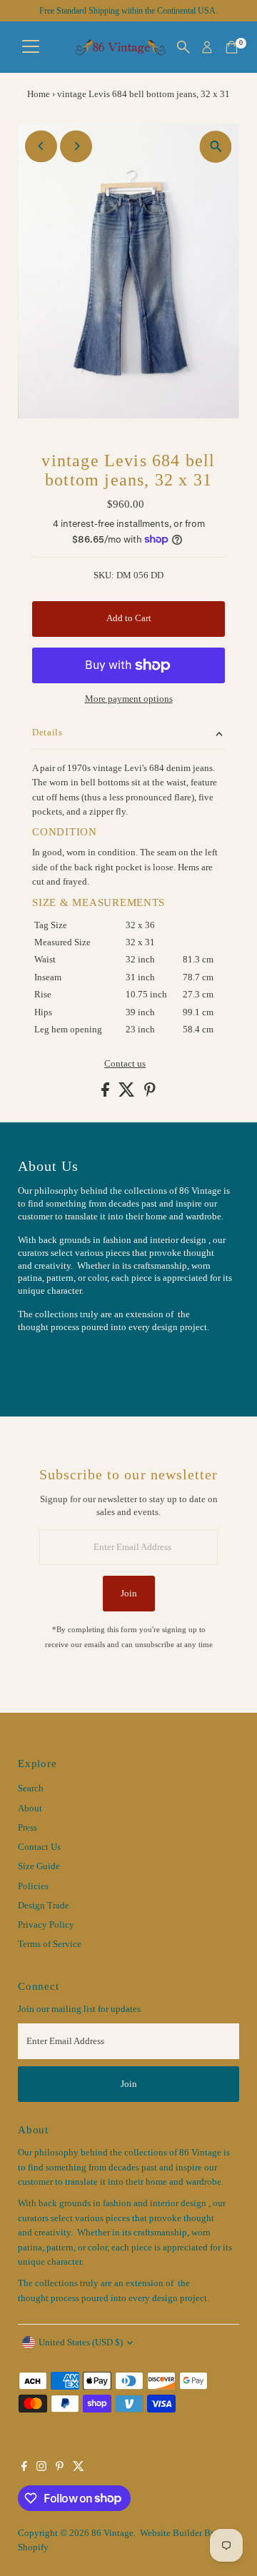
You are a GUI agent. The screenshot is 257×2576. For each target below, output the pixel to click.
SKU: (104, 575)
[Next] (76, 146)
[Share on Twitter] (128, 1094)
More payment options (129, 699)
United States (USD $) (81, 2343)
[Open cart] (232, 47)
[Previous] (41, 146)
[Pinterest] (60, 2468)
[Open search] (183, 47)
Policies (33, 1886)
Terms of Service (50, 1944)
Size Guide (39, 1866)
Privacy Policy (46, 1925)
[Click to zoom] (216, 147)
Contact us (125, 1064)
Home (39, 94)
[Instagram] (41, 2468)
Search (31, 1788)
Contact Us (39, 1847)
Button (46, 1362)
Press (27, 1828)
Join (129, 1594)
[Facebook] (24, 2468)
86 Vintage (112, 2533)
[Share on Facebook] (106, 1094)
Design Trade (44, 1906)
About (30, 1808)
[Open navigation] (31, 47)
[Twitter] (79, 2468)
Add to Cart (129, 618)
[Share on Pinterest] (150, 1094)
